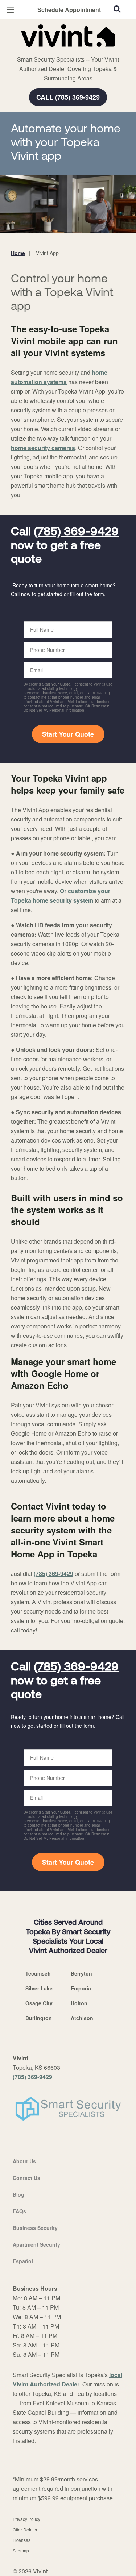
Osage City (39, 2003)
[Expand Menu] (77, 51)
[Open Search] (117, 9)
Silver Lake (39, 1988)
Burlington (39, 2018)
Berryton (81, 1973)
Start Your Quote (68, 734)
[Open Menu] (10, 10)
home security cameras (43, 448)
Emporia (81, 1988)
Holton (79, 2003)
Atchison (82, 2018)
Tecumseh (38, 1973)
